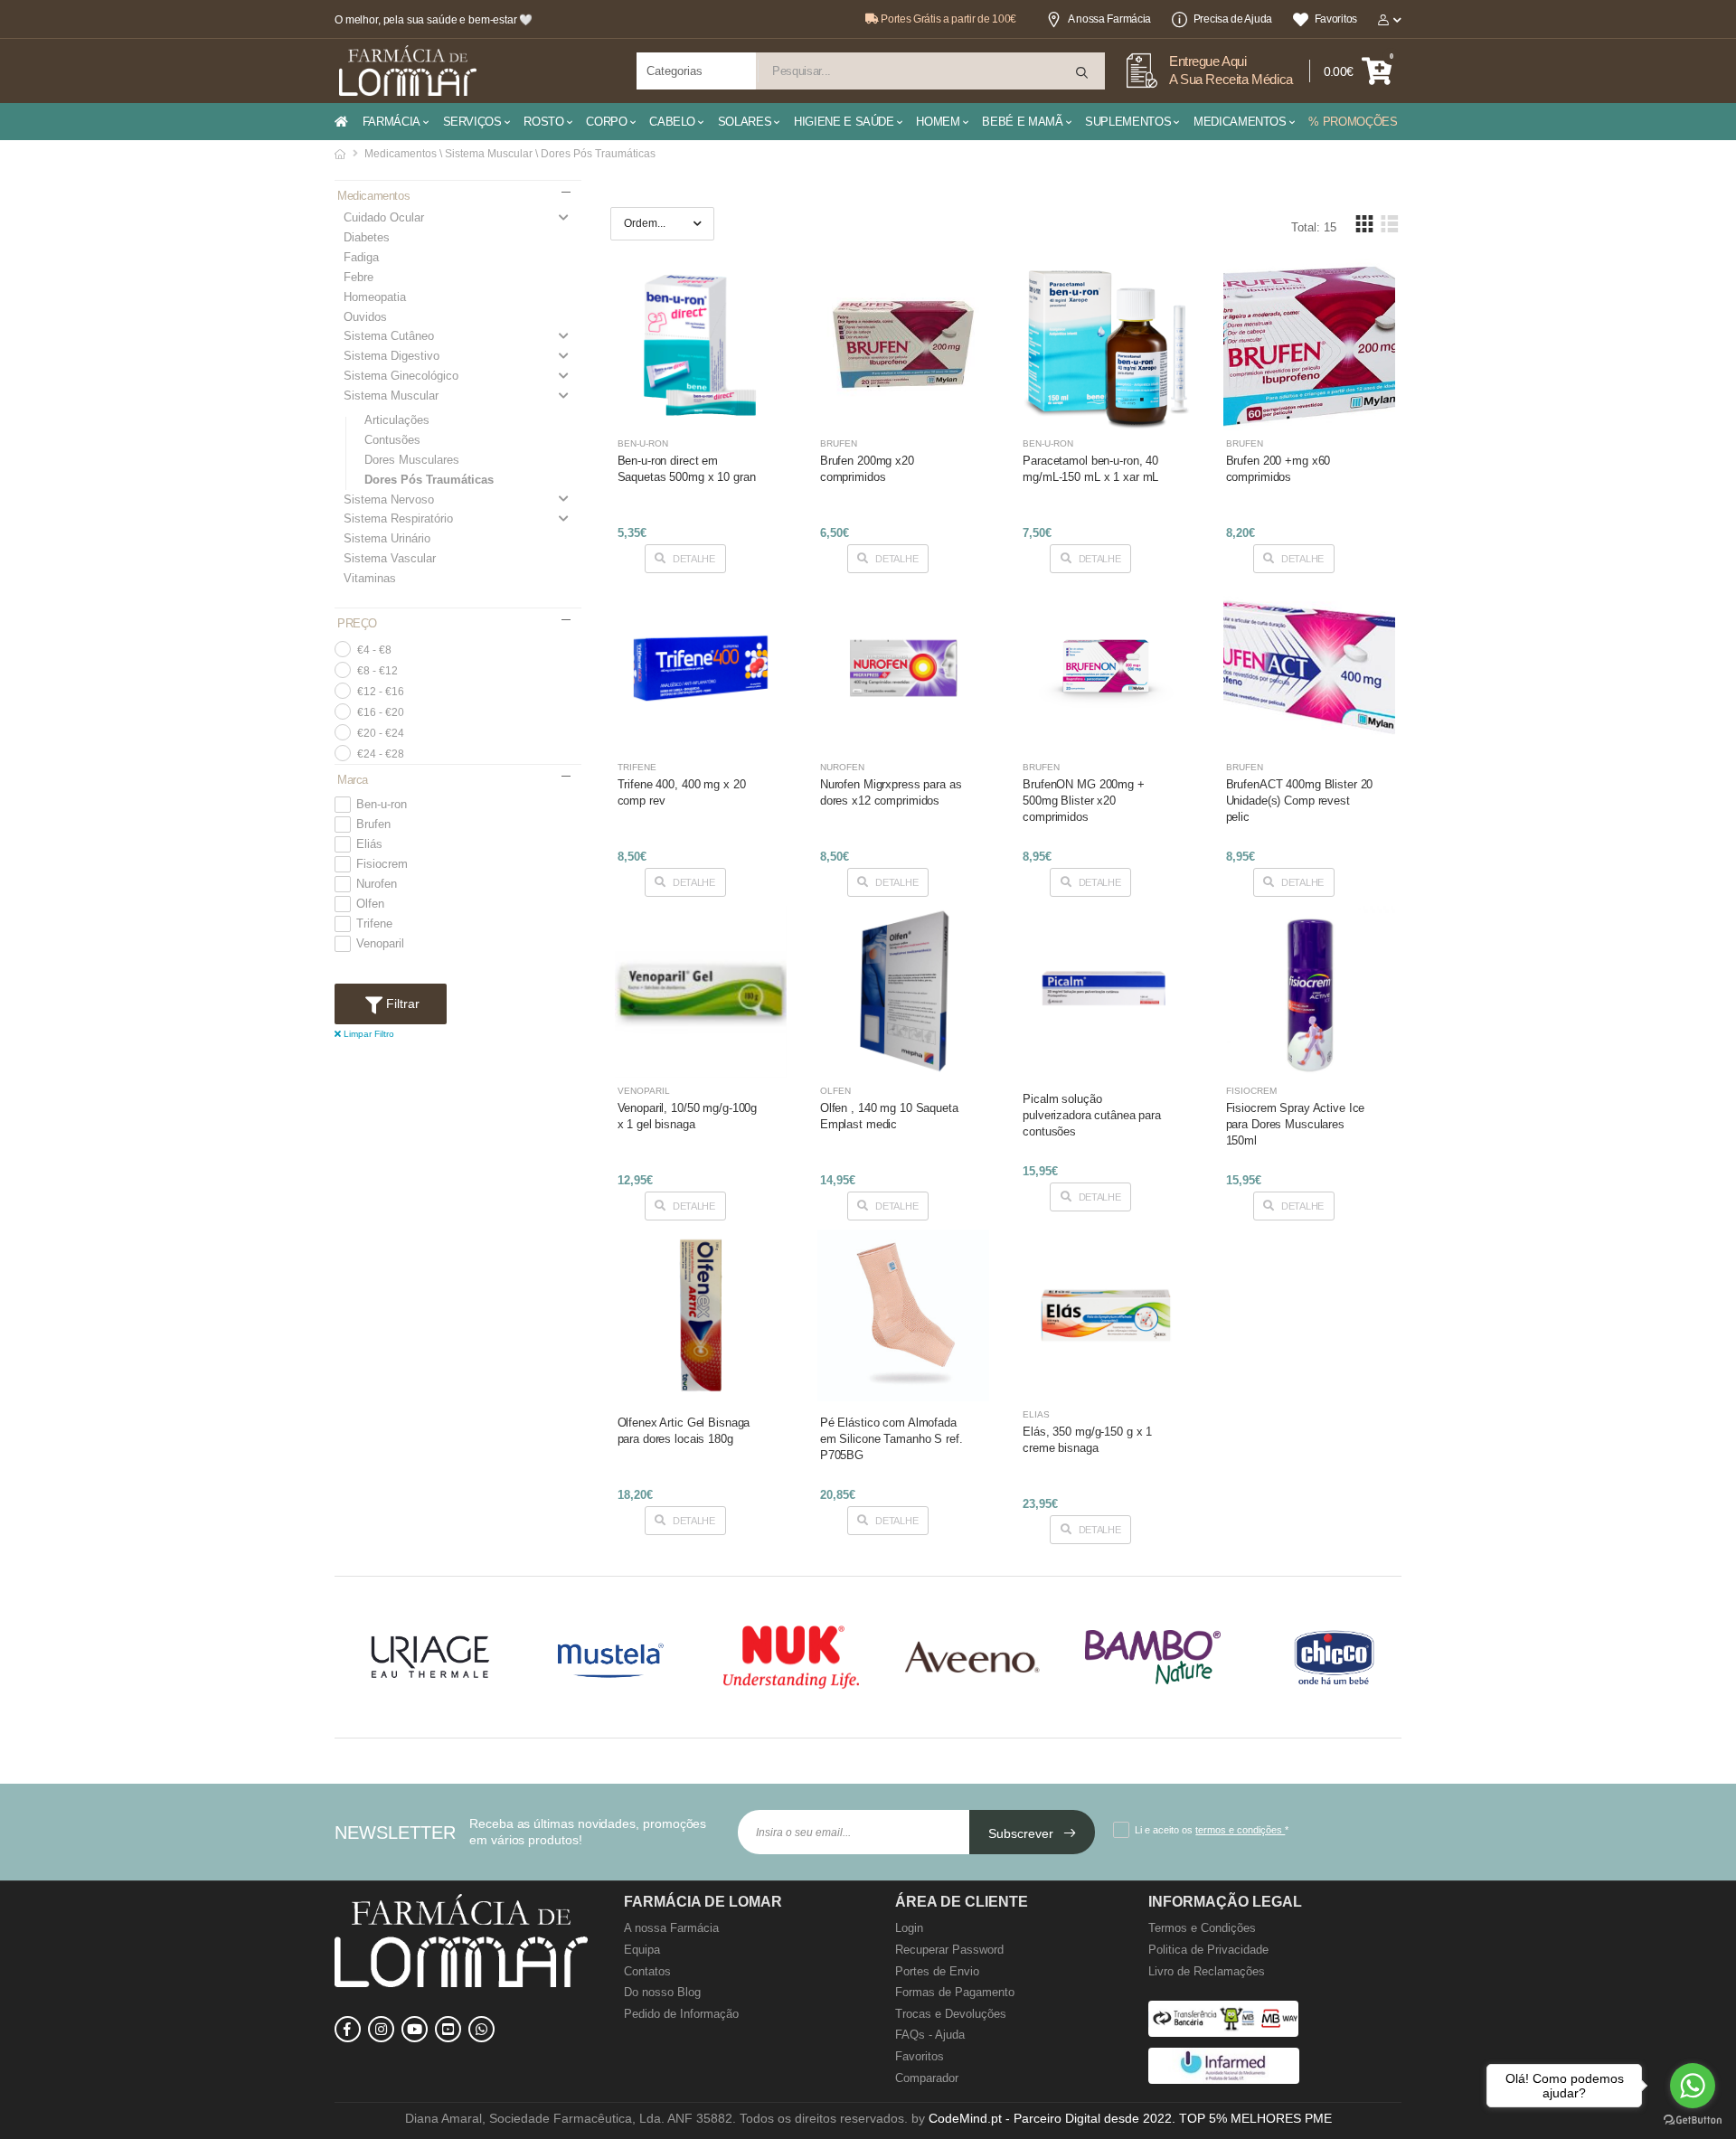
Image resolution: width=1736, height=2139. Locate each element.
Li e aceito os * (1212, 1830)
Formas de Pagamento (955, 1992)
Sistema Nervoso (389, 499)
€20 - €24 (381, 733)
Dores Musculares (412, 460)
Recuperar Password (949, 1950)
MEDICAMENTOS (1240, 122)
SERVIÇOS (472, 122)
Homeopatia (375, 297)
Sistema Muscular (391, 396)
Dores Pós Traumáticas (429, 480)
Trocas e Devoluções (951, 2014)
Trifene (374, 924)
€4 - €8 (374, 650)
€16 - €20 (381, 712)
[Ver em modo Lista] (1389, 224)
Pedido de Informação (681, 2014)
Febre (359, 277)
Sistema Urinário (387, 538)
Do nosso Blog (662, 1992)
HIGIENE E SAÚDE (844, 122)
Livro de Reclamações (1207, 1971)
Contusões (392, 440)
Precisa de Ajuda (1233, 19)
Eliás (369, 844)
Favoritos (1336, 19)
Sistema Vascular (390, 558)
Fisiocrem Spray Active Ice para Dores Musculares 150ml (1296, 1124)
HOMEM (938, 122)
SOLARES (745, 122)
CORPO (606, 122)
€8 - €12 (377, 671)
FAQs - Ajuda (930, 2035)
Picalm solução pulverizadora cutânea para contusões (1092, 1115)
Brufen (373, 825)
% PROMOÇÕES (1353, 122)
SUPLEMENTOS (1128, 122)
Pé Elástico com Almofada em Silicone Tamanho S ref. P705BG (892, 1439)
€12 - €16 (381, 692)
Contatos (647, 1971)
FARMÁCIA (392, 122)
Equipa (642, 1950)
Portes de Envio (937, 1971)
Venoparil (380, 944)
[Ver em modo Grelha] (1364, 224)
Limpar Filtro (368, 1034)
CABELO (672, 122)
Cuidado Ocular (384, 217)
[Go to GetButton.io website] (1693, 2120)
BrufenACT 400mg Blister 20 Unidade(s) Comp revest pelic (1300, 801)
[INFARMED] (1224, 2080)
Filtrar (401, 1004)
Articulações (397, 420)
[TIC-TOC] (448, 2029)
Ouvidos (365, 317)
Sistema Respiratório (398, 518)
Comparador (927, 2078)
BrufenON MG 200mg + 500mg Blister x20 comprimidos (1084, 801)
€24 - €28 (381, 754)
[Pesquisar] (1083, 73)
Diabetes (367, 237)
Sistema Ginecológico (401, 376)
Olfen (370, 904)
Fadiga (361, 257)
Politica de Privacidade (1208, 1950)
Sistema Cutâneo (389, 336)
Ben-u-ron (382, 805)
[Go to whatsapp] (1693, 2086)
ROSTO (543, 122)
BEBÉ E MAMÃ (1022, 122)
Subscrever (1023, 1833)
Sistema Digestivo (392, 356)
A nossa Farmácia (1109, 19)
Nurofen (377, 884)
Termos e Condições (1202, 1928)
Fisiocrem (382, 864)
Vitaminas (370, 578)
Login (909, 1928)
